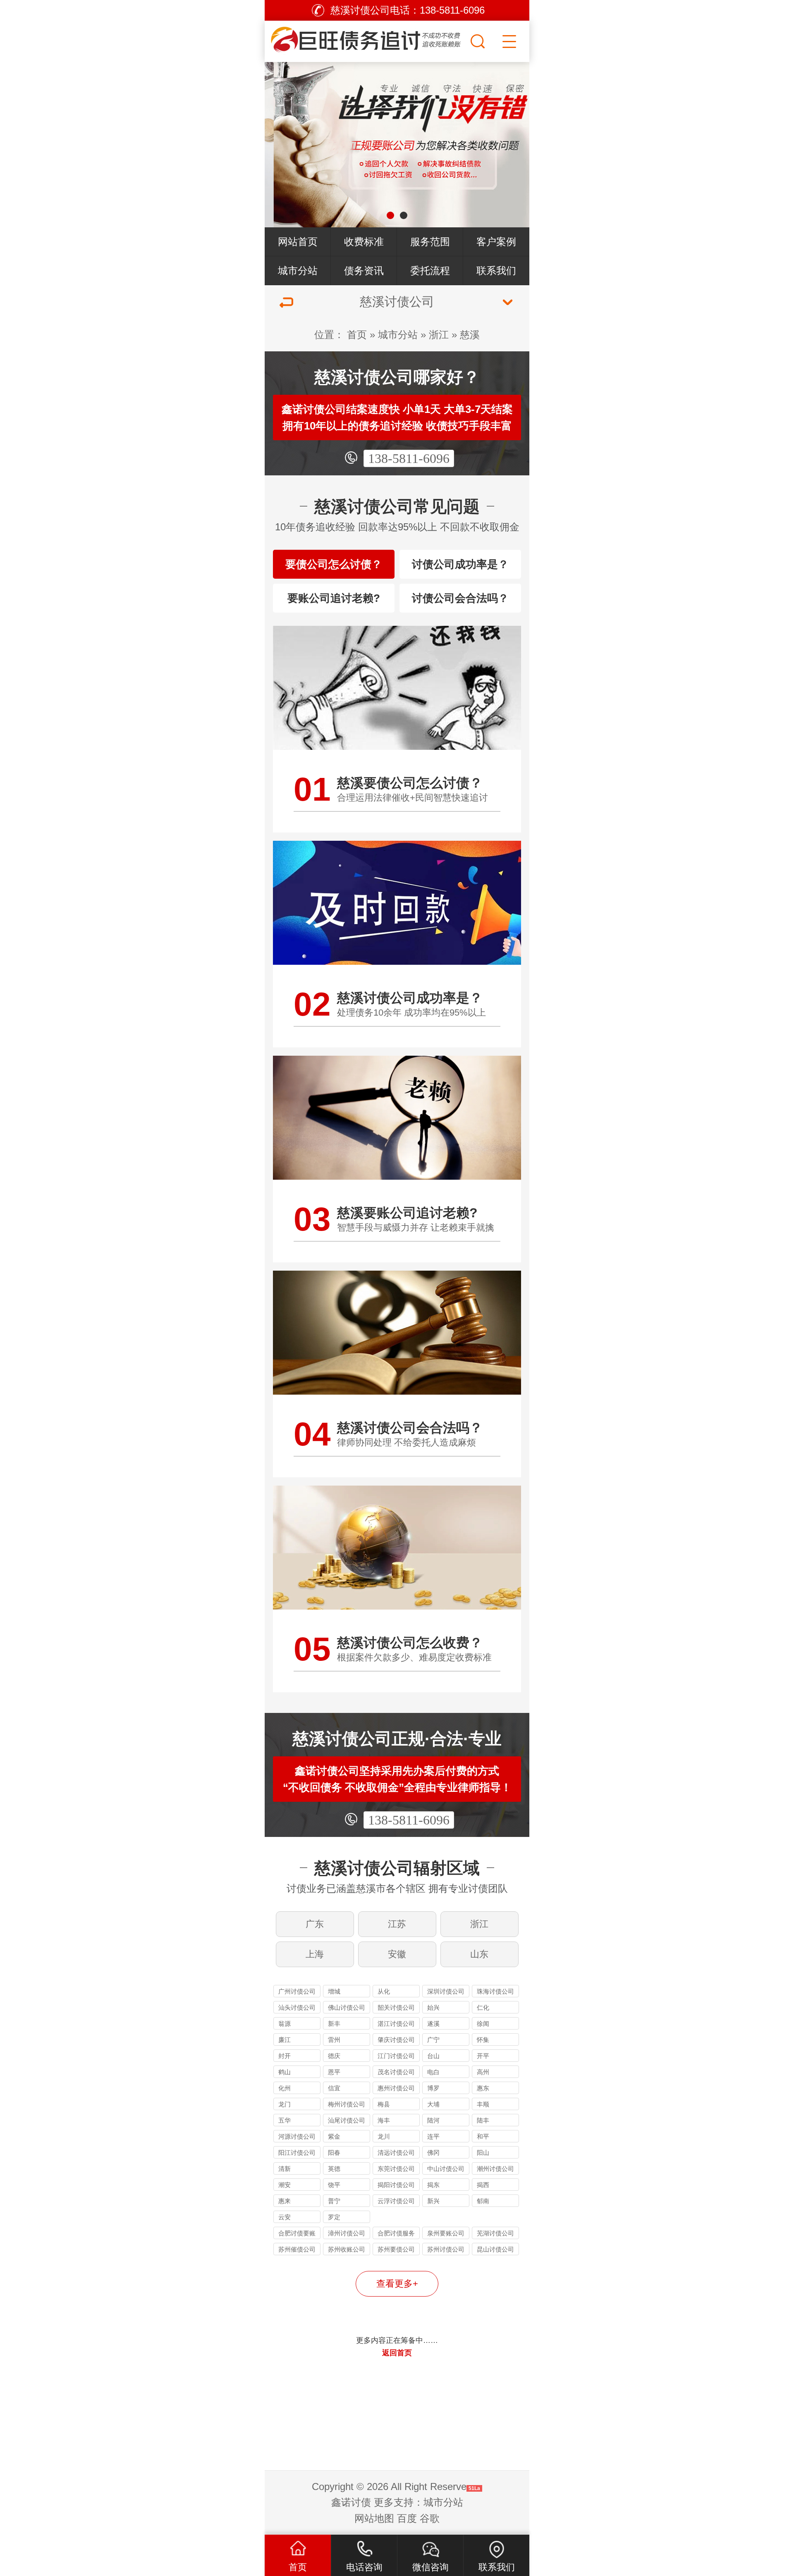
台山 (433, 2056)
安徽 (397, 1954)
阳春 (334, 2153)
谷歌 (430, 2518)
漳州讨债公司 (347, 2233)
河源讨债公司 (297, 2136)
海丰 (384, 2120)
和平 (483, 2136)
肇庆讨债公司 (396, 2040)
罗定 (334, 2217)
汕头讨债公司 (297, 2007)
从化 (384, 1991)
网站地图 (374, 2518)
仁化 (483, 2007)
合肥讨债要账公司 (297, 2234)
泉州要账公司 (446, 2233)
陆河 (433, 2120)
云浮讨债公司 (396, 2201)
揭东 (433, 2185)
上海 (315, 1954)
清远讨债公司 (396, 2153)
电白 (433, 2072)
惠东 (483, 2088)
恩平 (334, 2072)
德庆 (334, 2056)
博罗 (433, 2088)
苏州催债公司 (297, 2249)
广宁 (433, 2040)
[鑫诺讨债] (366, 39)
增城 (334, 1991)
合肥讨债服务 (396, 2233)
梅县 (384, 2104)
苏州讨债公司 (446, 2249)
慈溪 (470, 335)
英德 (334, 2169)
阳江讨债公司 (297, 2153)
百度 (407, 2518)
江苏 (397, 1924)
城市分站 (298, 271)
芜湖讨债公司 (495, 2233)
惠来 (285, 2201)
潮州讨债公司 (495, 2169)
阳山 (483, 2153)
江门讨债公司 (396, 2056)
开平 (483, 2056)
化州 (285, 2088)
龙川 (384, 2136)
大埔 (433, 2104)
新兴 (433, 2201)
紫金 (334, 2136)
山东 (479, 1954)
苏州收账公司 (347, 2249)
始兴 (433, 2007)
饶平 (334, 2185)
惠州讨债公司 (396, 2088)
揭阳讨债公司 (396, 2185)
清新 (285, 2169)
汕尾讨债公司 (347, 2120)
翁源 (285, 2024)
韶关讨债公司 (396, 2007)
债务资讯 (364, 271)
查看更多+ (397, 2284)
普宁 (334, 2201)
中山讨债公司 (446, 2169)
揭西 (483, 2185)
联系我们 (496, 271)
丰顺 (483, 2104)
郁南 (483, 2201)
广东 (315, 1924)
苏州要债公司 (396, 2249)
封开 (285, 2056)
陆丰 (483, 2120)
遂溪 (433, 2024)
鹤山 (285, 2072)
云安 (285, 2217)
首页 (357, 335)
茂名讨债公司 (396, 2072)
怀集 (483, 2040)
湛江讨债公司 (396, 2024)
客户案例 (496, 242)
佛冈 (433, 2153)
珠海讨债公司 (495, 1991)
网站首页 (298, 242)
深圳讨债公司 (446, 1991)
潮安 (285, 2185)
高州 (483, 2072)
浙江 (439, 335)
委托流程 (430, 271)
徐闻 (483, 2024)
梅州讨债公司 (347, 2104)
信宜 (334, 2088)
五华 (285, 2120)
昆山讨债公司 (495, 2249)
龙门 (285, 2104)
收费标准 (364, 242)
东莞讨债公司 (396, 2169)
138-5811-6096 (409, 458)
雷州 (334, 2040)
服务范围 (430, 242)
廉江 (285, 2040)
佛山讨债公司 (347, 2007)
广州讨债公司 (297, 1991)
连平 (433, 2136)
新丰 (334, 2024)
